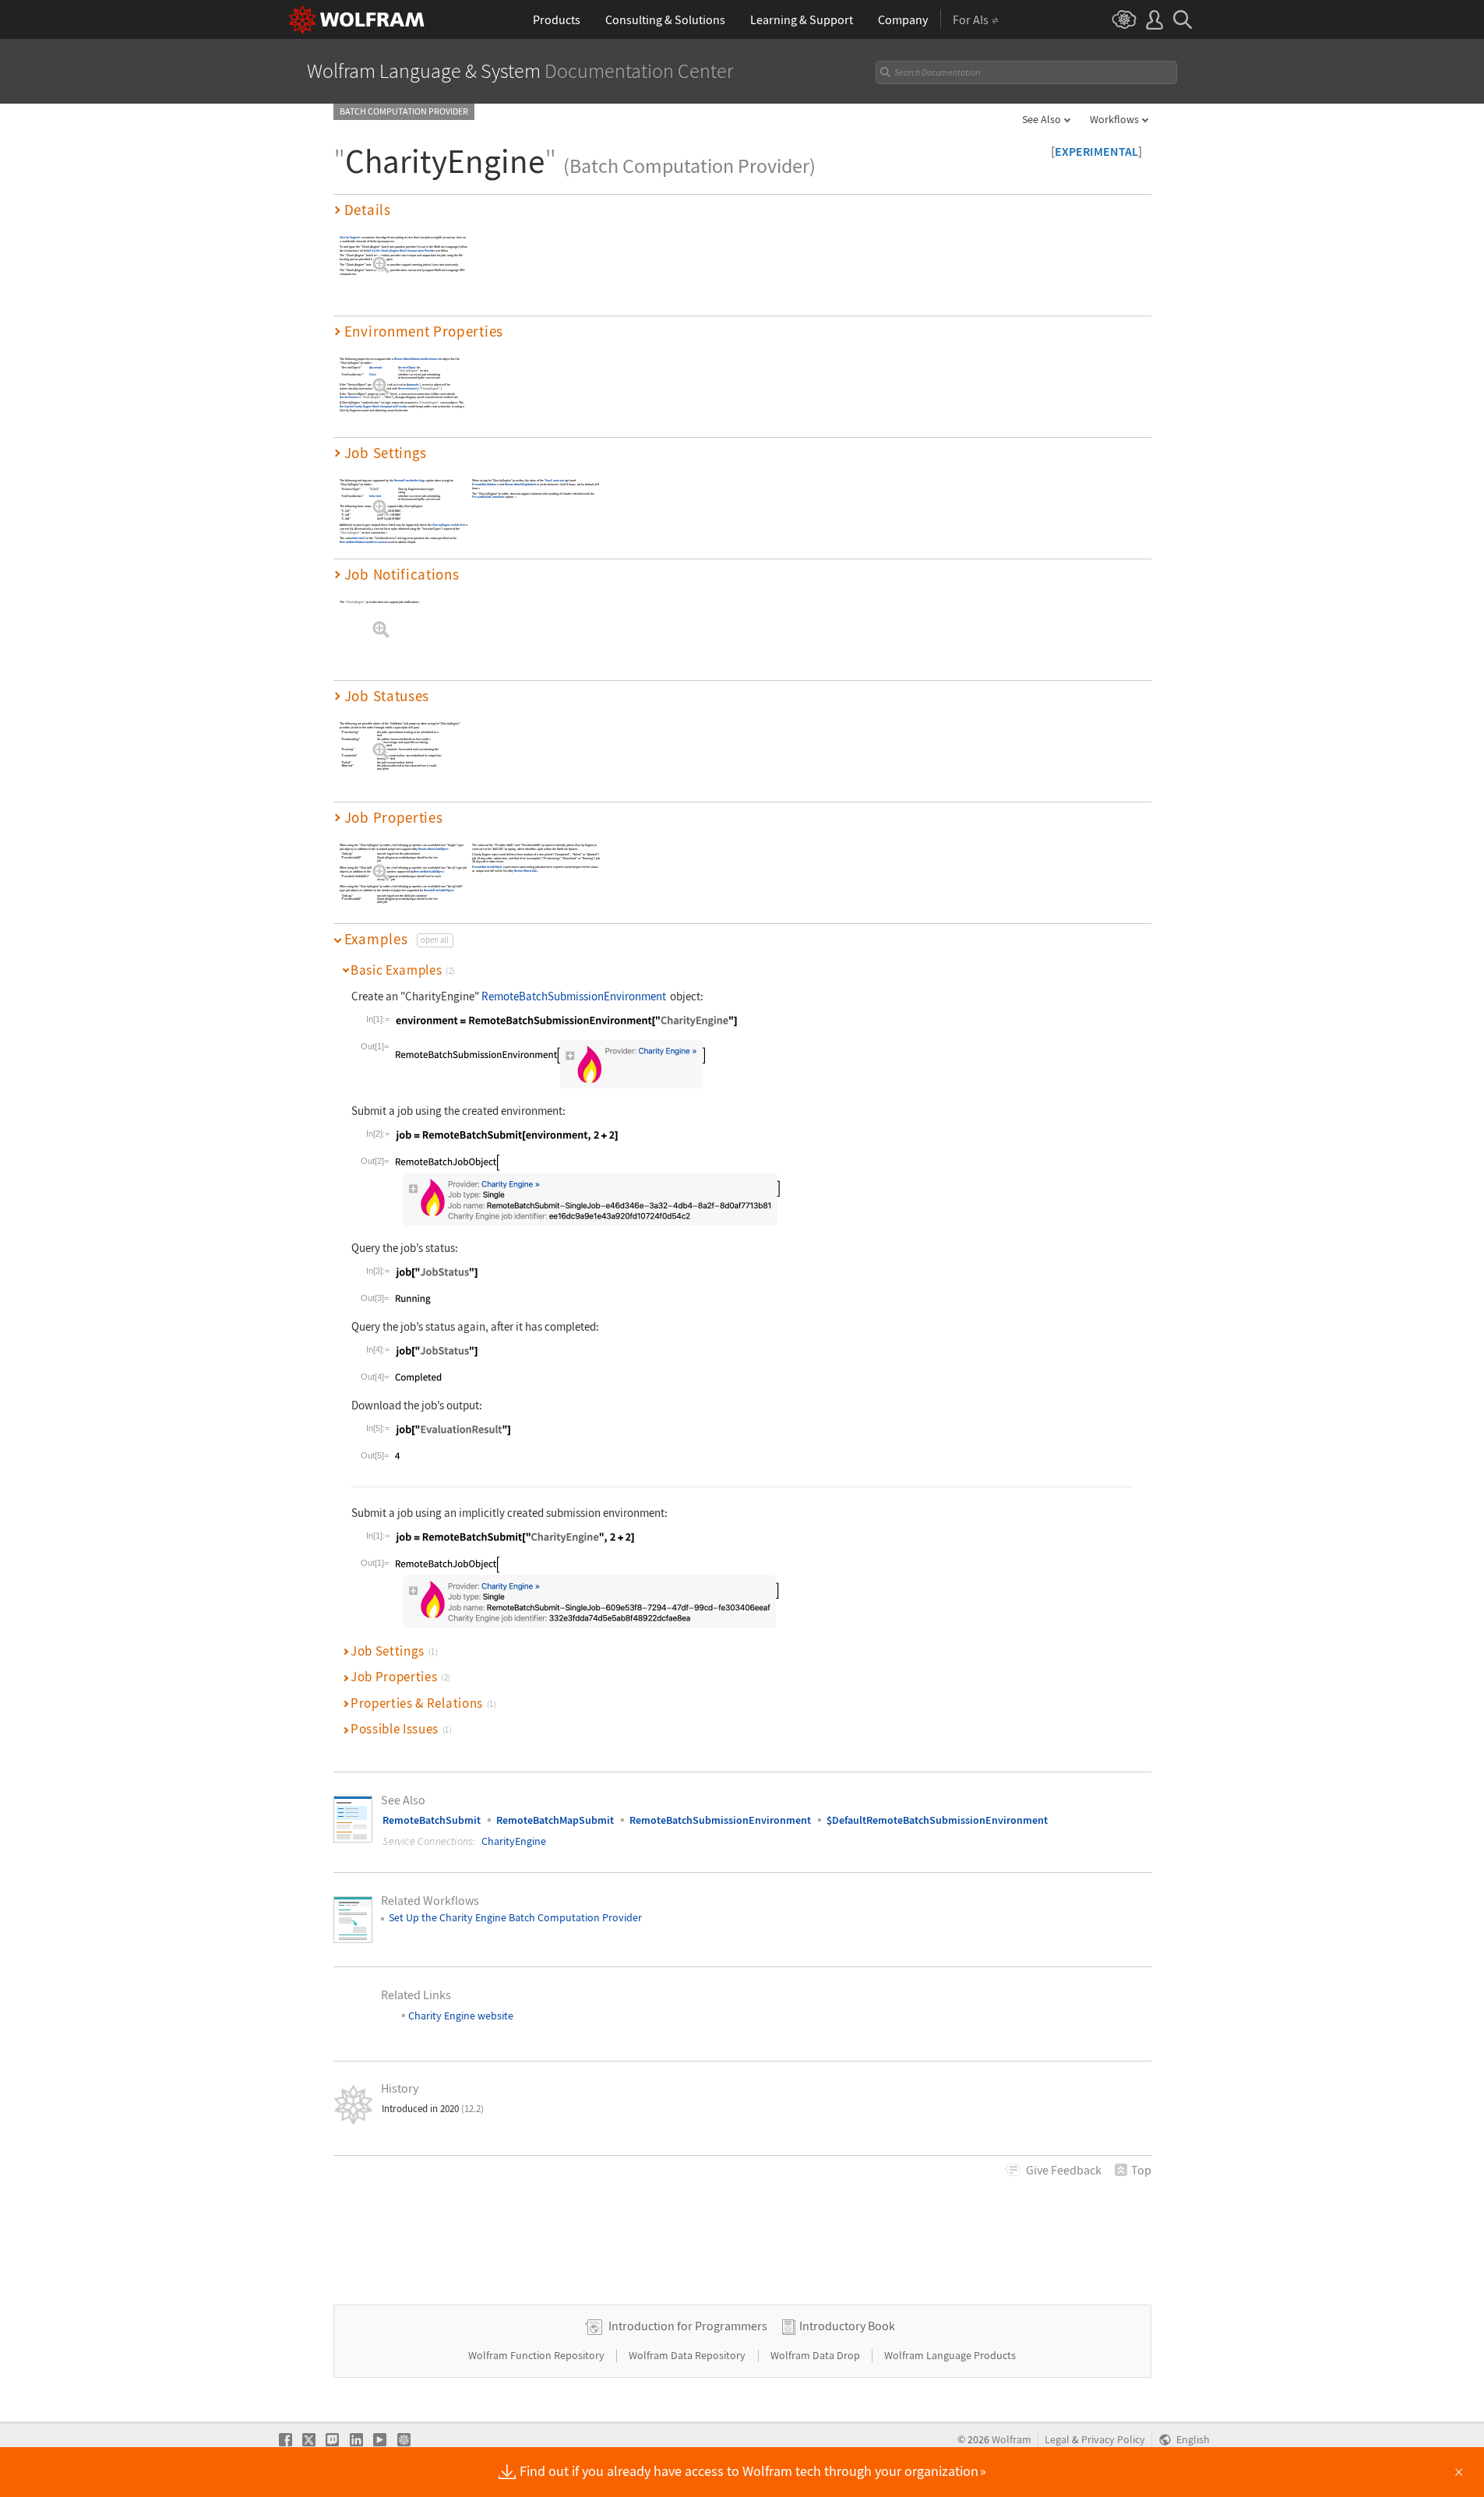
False (372, 375)
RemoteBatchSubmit (485, 484)
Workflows (1114, 119)
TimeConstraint (554, 480)
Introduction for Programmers (688, 2326)
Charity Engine (349, 237)
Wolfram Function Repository (538, 2355)
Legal (1057, 2440)
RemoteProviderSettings (409, 480)
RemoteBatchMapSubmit (520, 484)
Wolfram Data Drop (816, 2355)
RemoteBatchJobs (525, 871)
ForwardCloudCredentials (488, 497)
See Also (1042, 119)
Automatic (376, 368)
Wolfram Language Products (950, 2355)
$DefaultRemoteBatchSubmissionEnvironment (937, 1820)
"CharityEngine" (408, 371)
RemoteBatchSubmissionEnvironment (417, 359)
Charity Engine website (446, 525)
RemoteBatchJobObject (432, 849)
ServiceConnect (407, 388)
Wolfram (1012, 2440)
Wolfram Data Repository (688, 2355)
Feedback (1064, 2170)
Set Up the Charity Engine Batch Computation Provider (401, 250)
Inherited (375, 497)
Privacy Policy (1113, 2440)
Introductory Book (847, 2326)
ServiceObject (407, 368)
